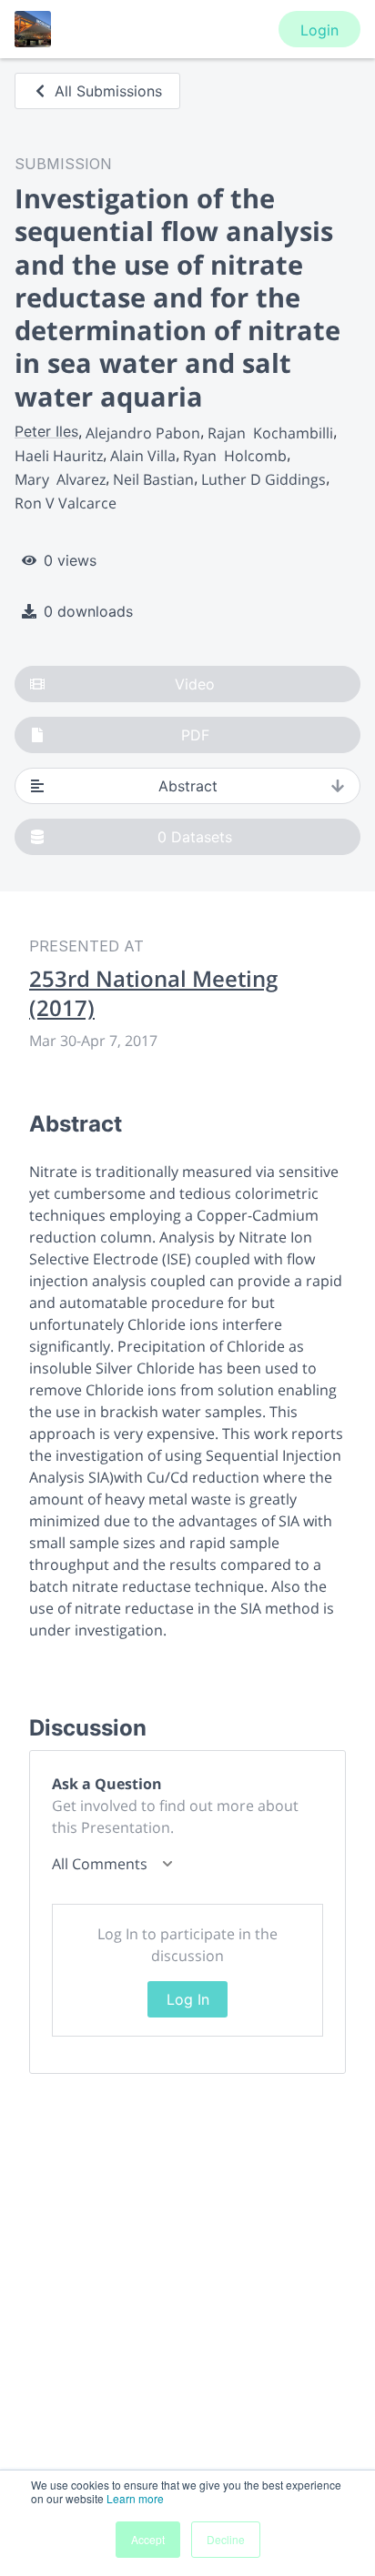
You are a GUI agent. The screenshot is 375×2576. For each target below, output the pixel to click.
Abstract (188, 786)
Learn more (135, 2498)
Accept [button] (148, 2539)
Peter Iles (46, 431)
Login (319, 30)
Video (195, 684)
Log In (188, 1999)
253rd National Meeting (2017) (153, 993)
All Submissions (108, 91)
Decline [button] (226, 2539)
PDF (195, 735)
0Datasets (195, 837)
